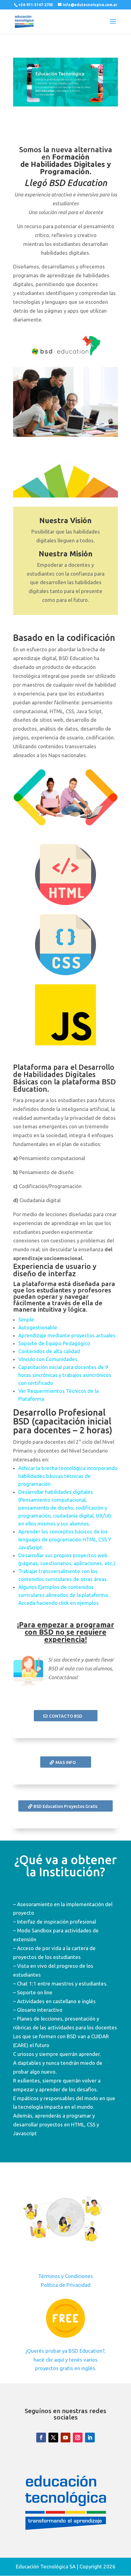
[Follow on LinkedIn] (90, 2438)
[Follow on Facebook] (41, 2438)
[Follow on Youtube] (65, 2438)
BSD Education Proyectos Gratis (65, 1806)
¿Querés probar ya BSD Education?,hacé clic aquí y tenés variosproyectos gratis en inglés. (65, 2360)
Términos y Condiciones (65, 2276)
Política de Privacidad (66, 2285)
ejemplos (88, 1603)
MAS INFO (66, 1762)
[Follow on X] (53, 2438)
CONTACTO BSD (66, 1716)
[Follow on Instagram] (78, 2438)
